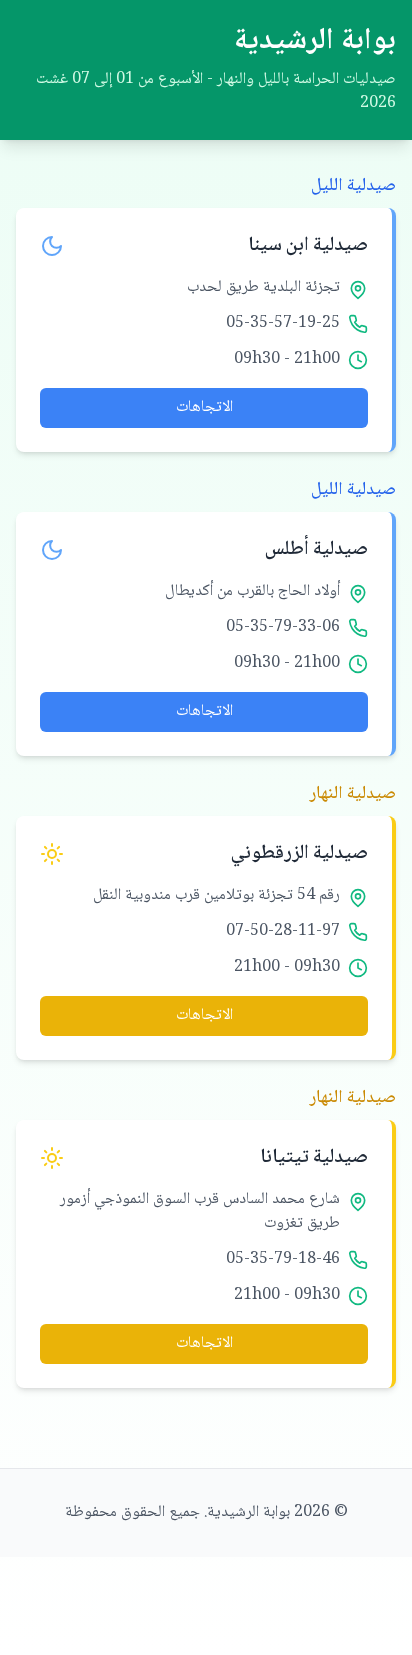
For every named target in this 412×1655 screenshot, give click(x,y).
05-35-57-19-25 (283, 324)
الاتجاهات (204, 407)
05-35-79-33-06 (283, 628)
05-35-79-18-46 (283, 1260)
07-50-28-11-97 (283, 932)
